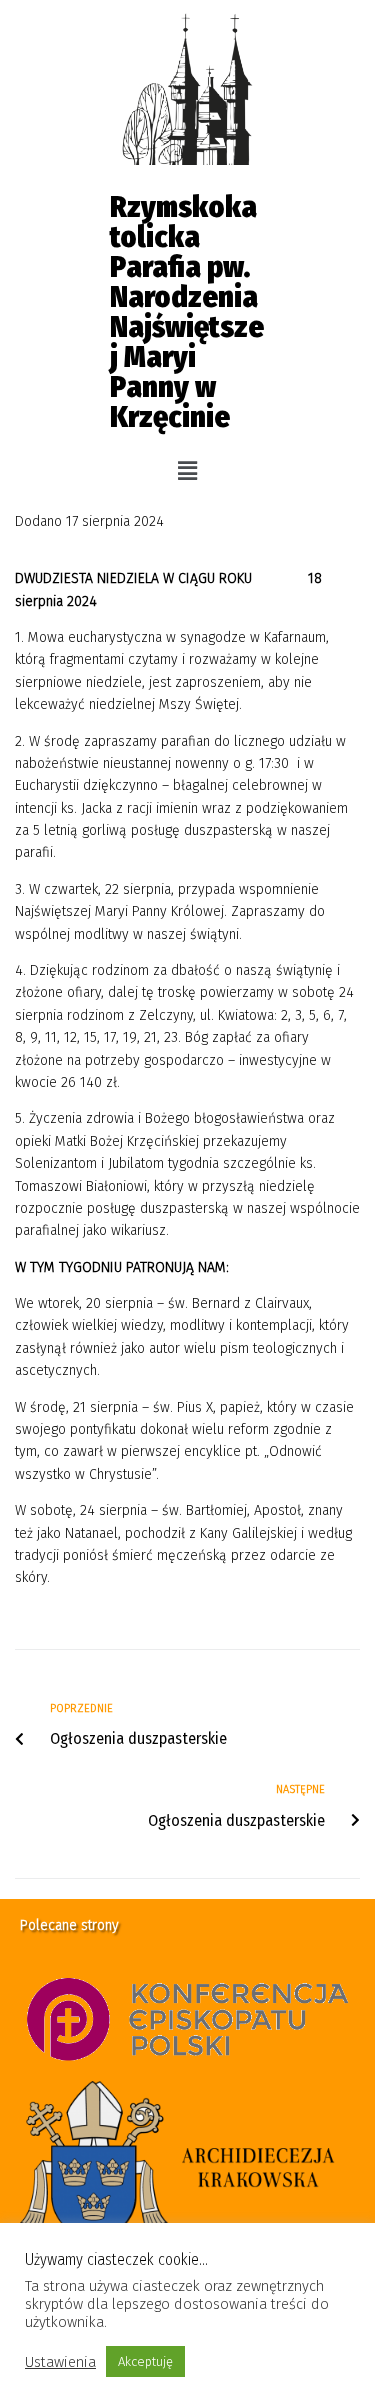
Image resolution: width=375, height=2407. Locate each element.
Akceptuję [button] (145, 2361)
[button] (187, 471)
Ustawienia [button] (60, 2362)
